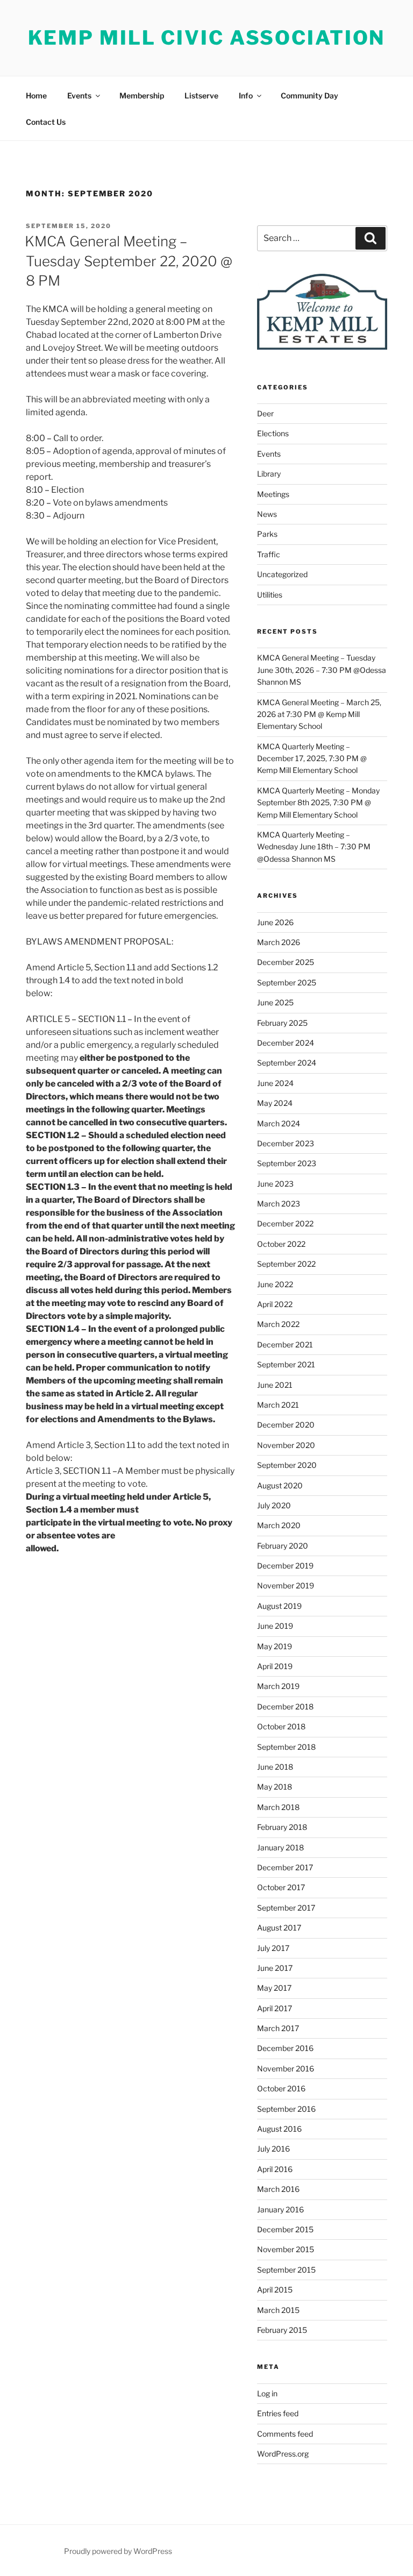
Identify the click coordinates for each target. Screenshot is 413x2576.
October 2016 (281, 2088)
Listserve (201, 95)
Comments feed (285, 2434)
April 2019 (275, 1666)
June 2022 (275, 1284)
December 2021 (285, 1344)
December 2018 (285, 1706)
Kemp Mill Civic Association (207, 38)
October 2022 (281, 1244)
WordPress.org (283, 2454)
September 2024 (287, 1063)
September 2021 (286, 1364)
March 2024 (279, 1123)
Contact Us (46, 122)
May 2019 (275, 1646)
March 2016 (278, 2189)
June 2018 (275, 1767)
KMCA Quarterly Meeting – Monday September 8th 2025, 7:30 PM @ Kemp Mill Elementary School (318, 803)
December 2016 (285, 2048)
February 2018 (282, 1827)
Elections (273, 433)
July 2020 (274, 1505)
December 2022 (285, 1223)
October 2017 (281, 1887)
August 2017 (279, 1928)
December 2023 (286, 1143)
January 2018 (280, 1847)
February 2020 (283, 1546)
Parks (267, 534)
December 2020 (286, 1425)
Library (269, 474)
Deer (265, 413)
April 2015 (275, 2290)
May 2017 (274, 1988)
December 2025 (286, 962)
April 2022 (275, 1304)
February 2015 (282, 2330)
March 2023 (279, 1204)
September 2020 (287, 1465)
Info (246, 95)
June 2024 (275, 1083)
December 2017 (285, 1867)
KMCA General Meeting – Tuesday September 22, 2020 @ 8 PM (129, 261)
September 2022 (286, 1264)
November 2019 (286, 1585)
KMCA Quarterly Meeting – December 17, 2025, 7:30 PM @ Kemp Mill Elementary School (312, 758)
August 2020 (280, 1485)
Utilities (270, 595)
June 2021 (275, 1385)
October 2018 (281, 1726)
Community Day (309, 95)
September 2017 (286, 1908)
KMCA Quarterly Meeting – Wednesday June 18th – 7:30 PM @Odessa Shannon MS (314, 847)
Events (79, 95)
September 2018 (286, 1747)
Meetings (273, 494)
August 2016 (279, 2129)
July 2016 (273, 2149)
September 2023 (287, 1163)
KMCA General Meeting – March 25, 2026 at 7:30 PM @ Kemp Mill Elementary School (319, 714)
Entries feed (278, 2413)
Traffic (269, 554)
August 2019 (279, 1606)
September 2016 (286, 2109)
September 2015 (286, 2270)
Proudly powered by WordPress (118, 2551)
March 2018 (278, 1807)
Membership (142, 95)
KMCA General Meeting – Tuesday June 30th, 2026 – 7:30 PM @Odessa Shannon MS (322, 670)
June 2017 (275, 1968)
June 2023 (275, 1184)
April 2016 (275, 2169)
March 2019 (278, 1686)
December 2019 (285, 1566)
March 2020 (279, 1525)
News (267, 514)
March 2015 (278, 2310)
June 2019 (275, 1626)
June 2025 (275, 1002)
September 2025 (287, 982)
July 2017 (273, 1948)
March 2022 (278, 1324)
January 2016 (280, 2209)
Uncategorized (282, 574)
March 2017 (278, 2028)
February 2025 (282, 1023)
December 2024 (286, 1043)
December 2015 (285, 2229)
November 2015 (286, 2249)
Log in (267, 2393)
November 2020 (286, 1445)
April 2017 (275, 2008)
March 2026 (279, 942)
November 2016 (286, 2068)
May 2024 (275, 1103)
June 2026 (275, 922)
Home (36, 95)
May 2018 (275, 1787)
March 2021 (278, 1405)
